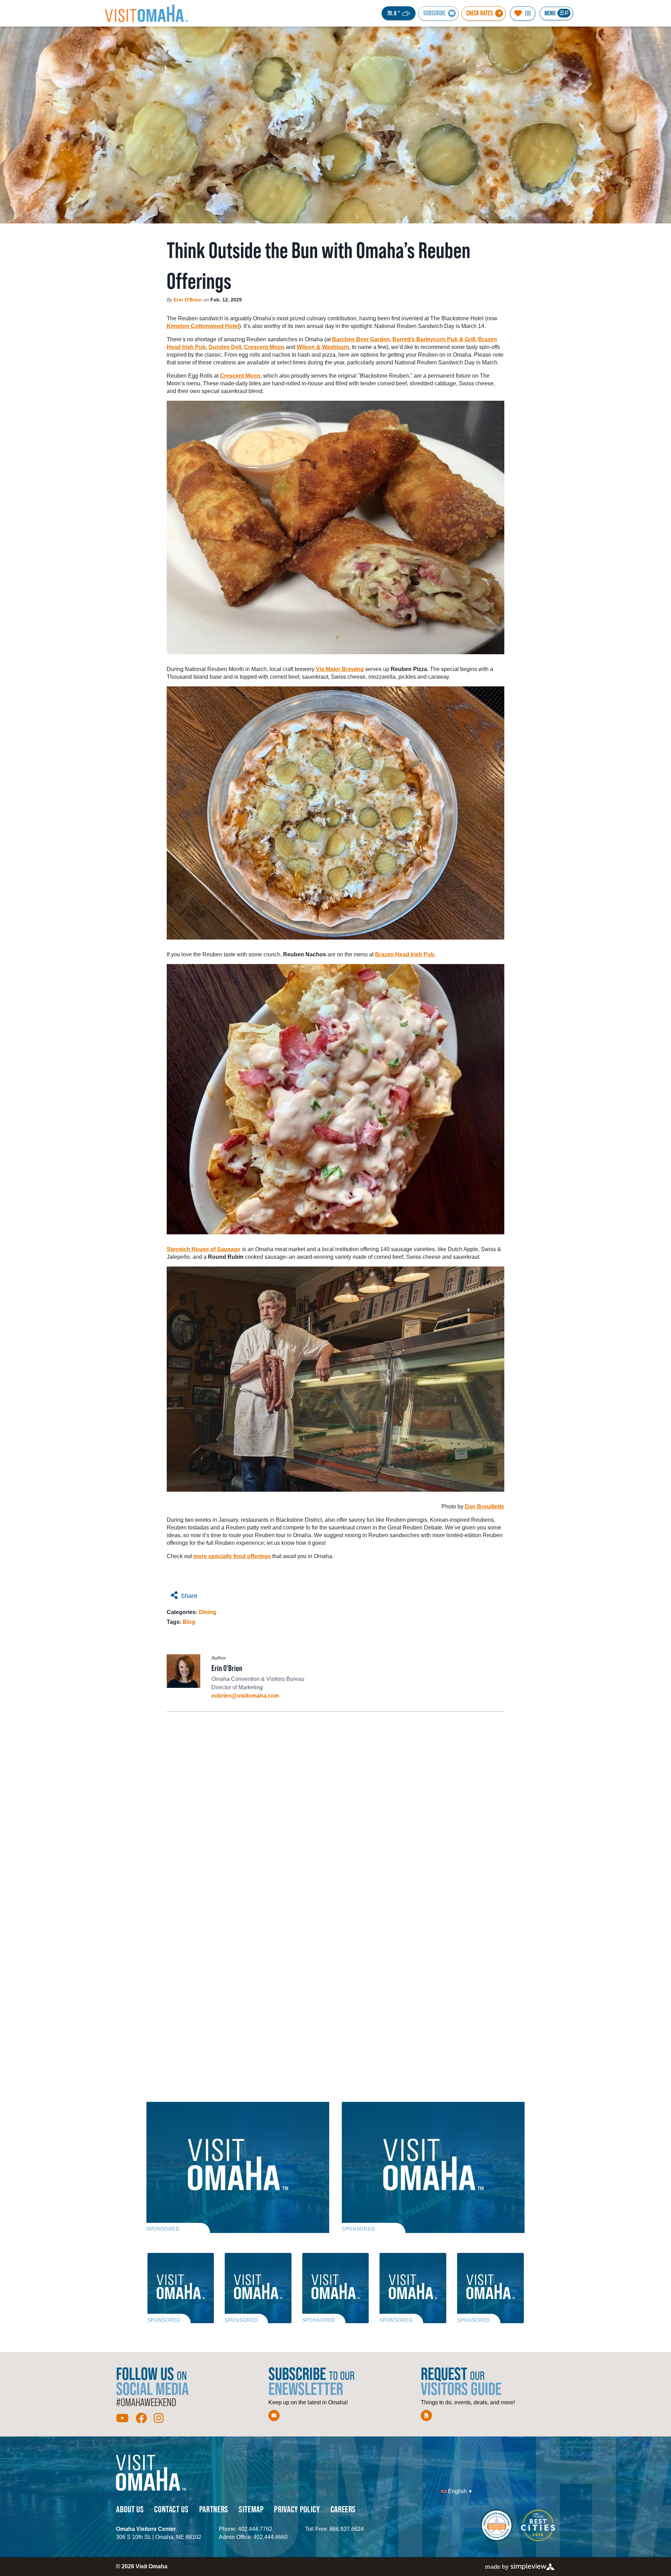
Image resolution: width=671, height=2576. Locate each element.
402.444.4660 (270, 2537)
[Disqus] (335, 1810)
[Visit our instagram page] (159, 2418)
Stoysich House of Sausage (204, 1249)
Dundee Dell (225, 347)
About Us (130, 2509)
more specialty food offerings (232, 1556)
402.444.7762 (255, 2529)
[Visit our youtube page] (122, 2418)
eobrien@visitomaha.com (245, 1696)
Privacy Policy (297, 2509)
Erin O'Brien (188, 300)
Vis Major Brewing (340, 669)
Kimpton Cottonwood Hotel (203, 326)
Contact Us (171, 2509)
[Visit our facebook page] (141, 2418)
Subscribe (434, 13)
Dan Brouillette (485, 1507)
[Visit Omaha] (146, 13)
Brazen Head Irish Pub (405, 954)
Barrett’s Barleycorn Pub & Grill (434, 339)
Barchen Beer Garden (361, 339)
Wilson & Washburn (323, 347)
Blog (189, 1622)
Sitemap (251, 2509)
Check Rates (479, 13)
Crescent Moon (264, 347)
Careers (343, 2509)
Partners (214, 2509)
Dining (208, 1612)
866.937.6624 (347, 2529)
